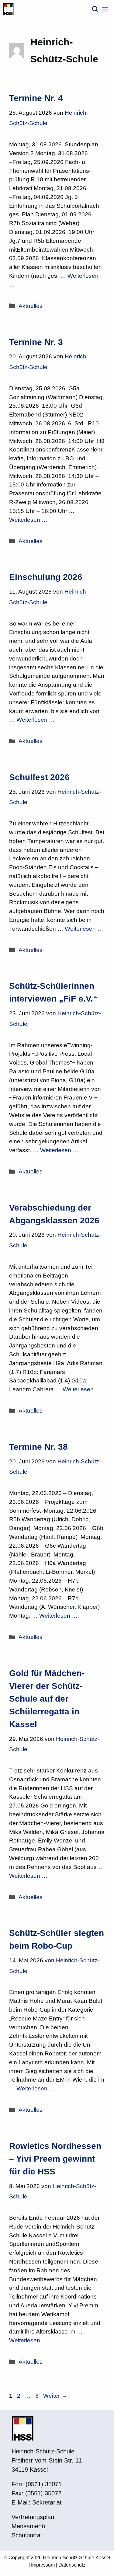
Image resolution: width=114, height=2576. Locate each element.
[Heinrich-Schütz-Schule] (8, 9)
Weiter (55, 2396)
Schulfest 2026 (39, 777)
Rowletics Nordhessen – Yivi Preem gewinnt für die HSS (55, 2159)
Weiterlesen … (28, 520)
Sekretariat (47, 2502)
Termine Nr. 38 (38, 1447)
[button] (95, 9)
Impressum (43, 2565)
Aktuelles (31, 306)
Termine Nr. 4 (36, 98)
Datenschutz (72, 2565)
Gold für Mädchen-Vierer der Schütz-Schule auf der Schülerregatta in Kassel (47, 1699)
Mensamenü (28, 2526)
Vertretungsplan (33, 2517)
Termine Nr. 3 (36, 342)
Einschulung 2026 (46, 577)
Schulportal (27, 2535)
